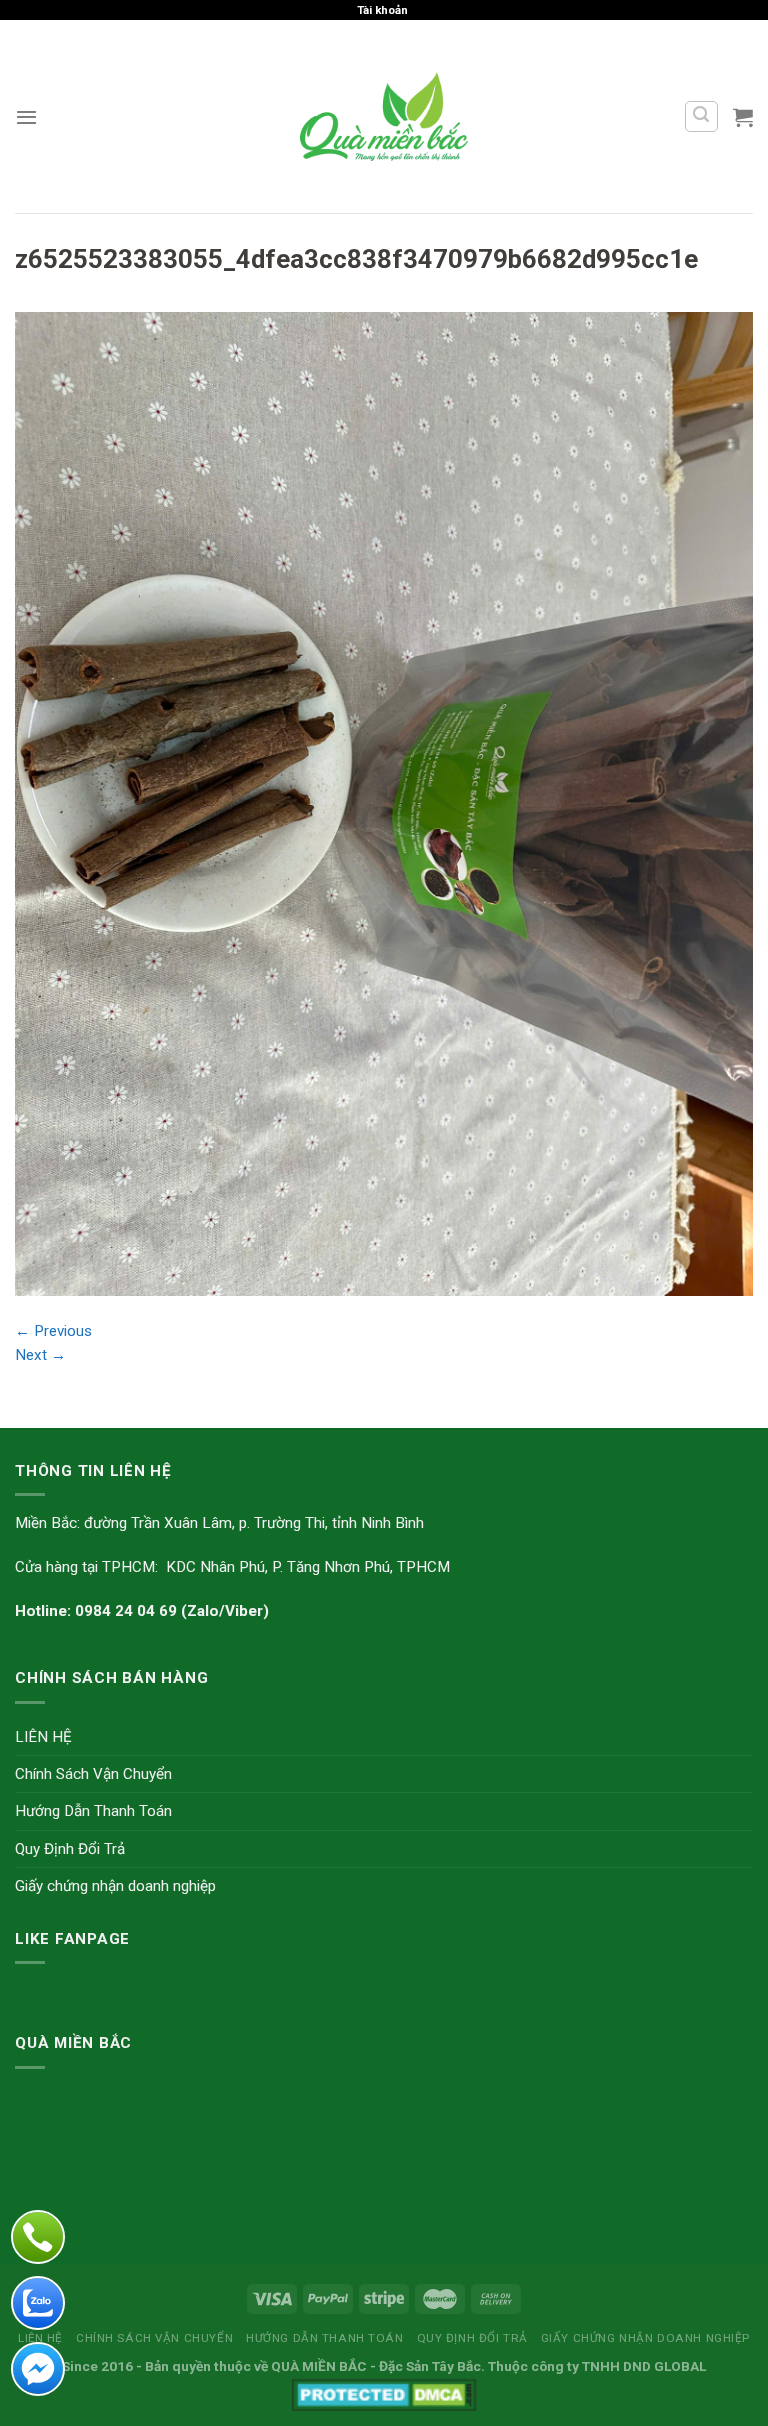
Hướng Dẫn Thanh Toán (93, 1811)
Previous (53, 1331)
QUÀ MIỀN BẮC (319, 2366)
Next (40, 1355)
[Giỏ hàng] (743, 117)
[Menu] (26, 117)
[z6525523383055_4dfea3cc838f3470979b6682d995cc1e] (384, 803)
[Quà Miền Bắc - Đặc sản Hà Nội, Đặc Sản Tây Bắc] (384, 116)
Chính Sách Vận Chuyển (93, 1774)
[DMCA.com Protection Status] (384, 2393)
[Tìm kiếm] (701, 116)
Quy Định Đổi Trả (70, 1849)
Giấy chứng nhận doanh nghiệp (115, 1886)
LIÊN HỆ (43, 1737)
